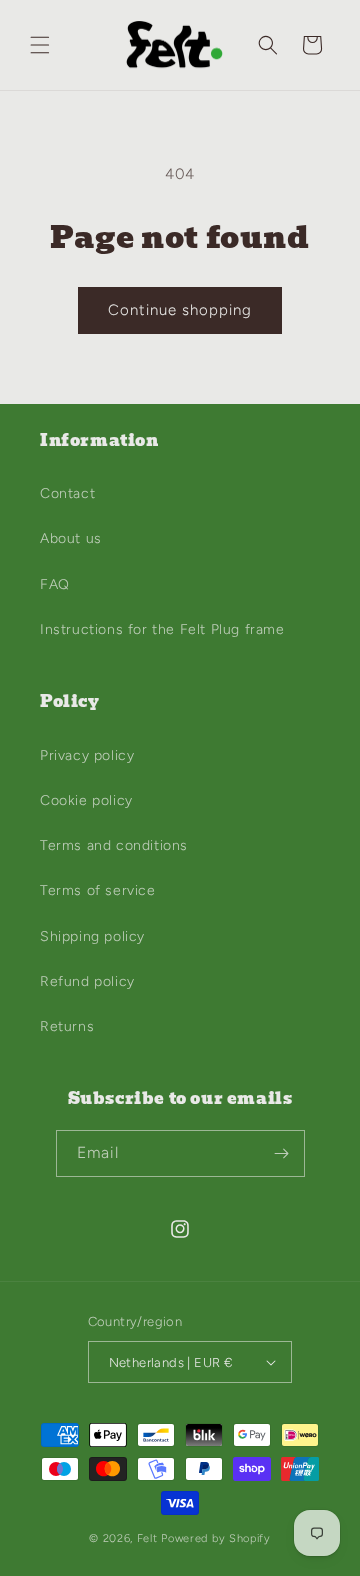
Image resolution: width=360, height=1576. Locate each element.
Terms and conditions (114, 845)
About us (71, 538)
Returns (67, 1026)
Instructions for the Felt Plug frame (162, 629)
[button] (40, 45)
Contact (67, 493)
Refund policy (87, 981)
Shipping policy (92, 936)
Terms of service (98, 890)
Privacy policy (87, 755)
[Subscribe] (282, 1153)
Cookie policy (86, 800)
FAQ (55, 584)
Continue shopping (180, 310)
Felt (147, 1538)
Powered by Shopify (216, 1538)
